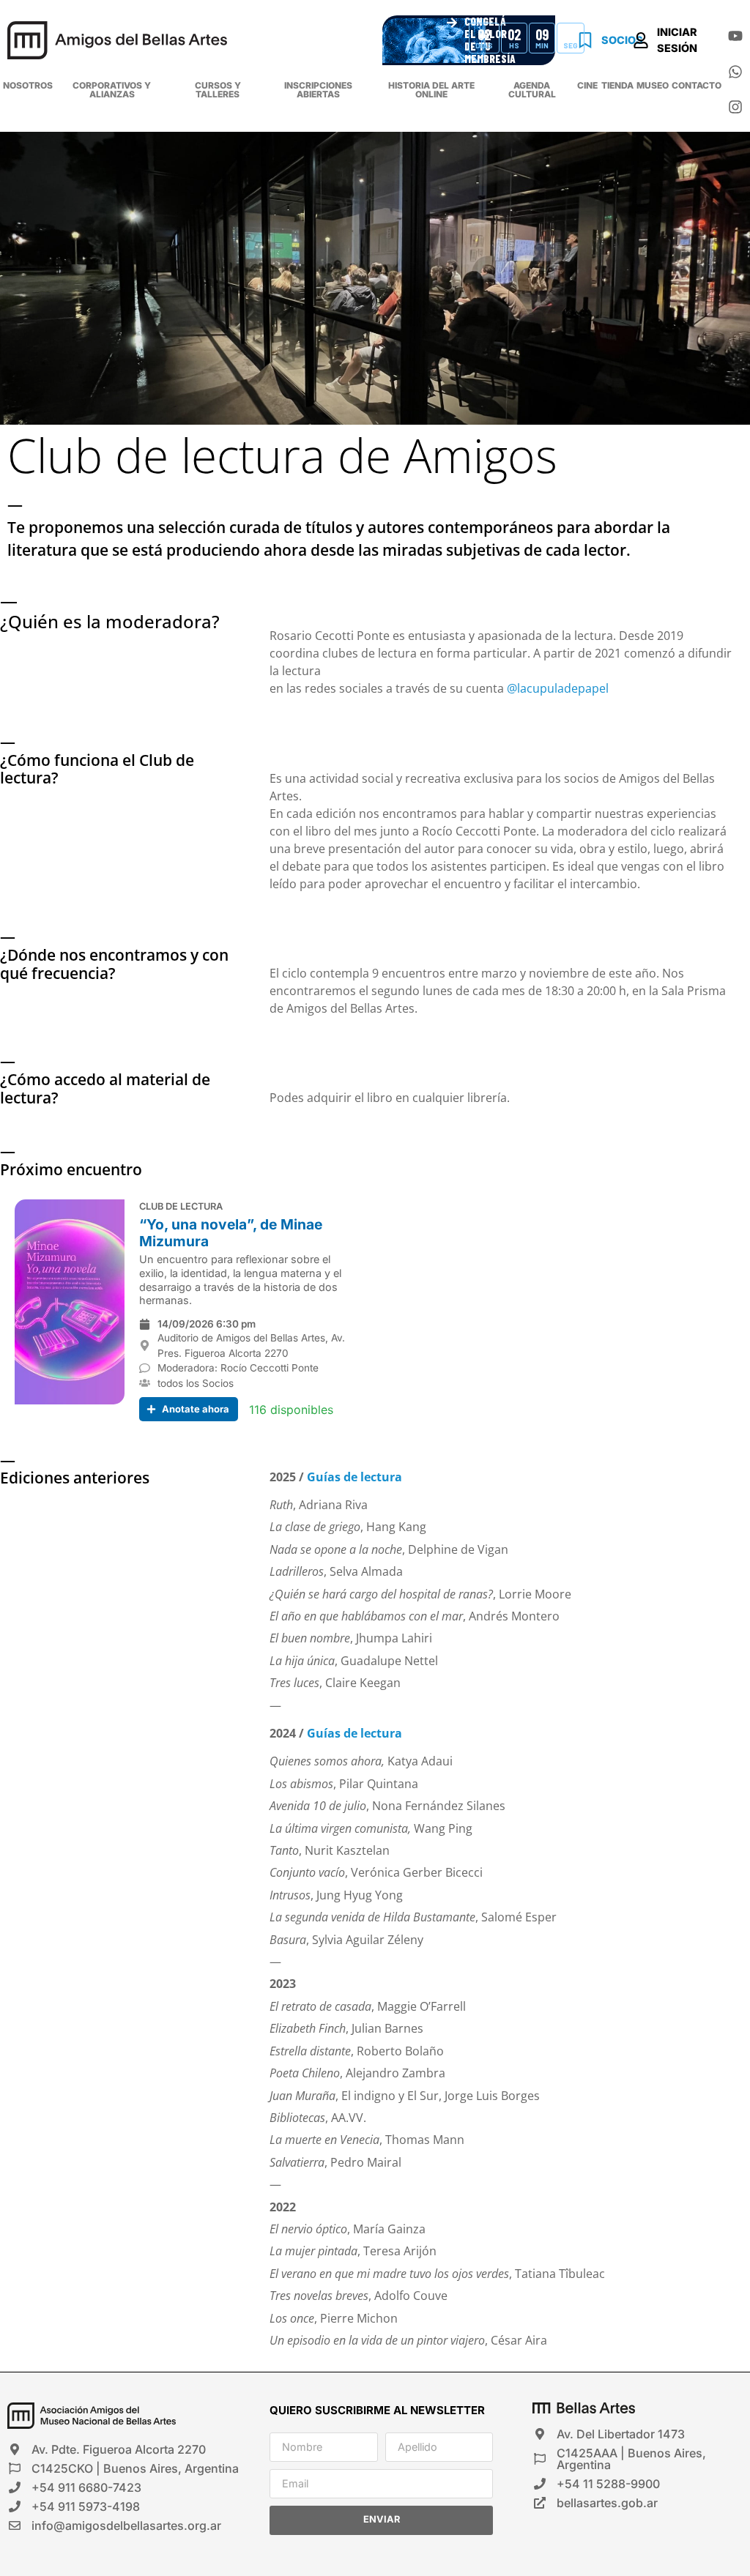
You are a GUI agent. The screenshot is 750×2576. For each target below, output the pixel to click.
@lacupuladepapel (558, 688)
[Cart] (720, 56)
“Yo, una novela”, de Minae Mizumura (231, 1233)
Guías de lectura (354, 1477)
